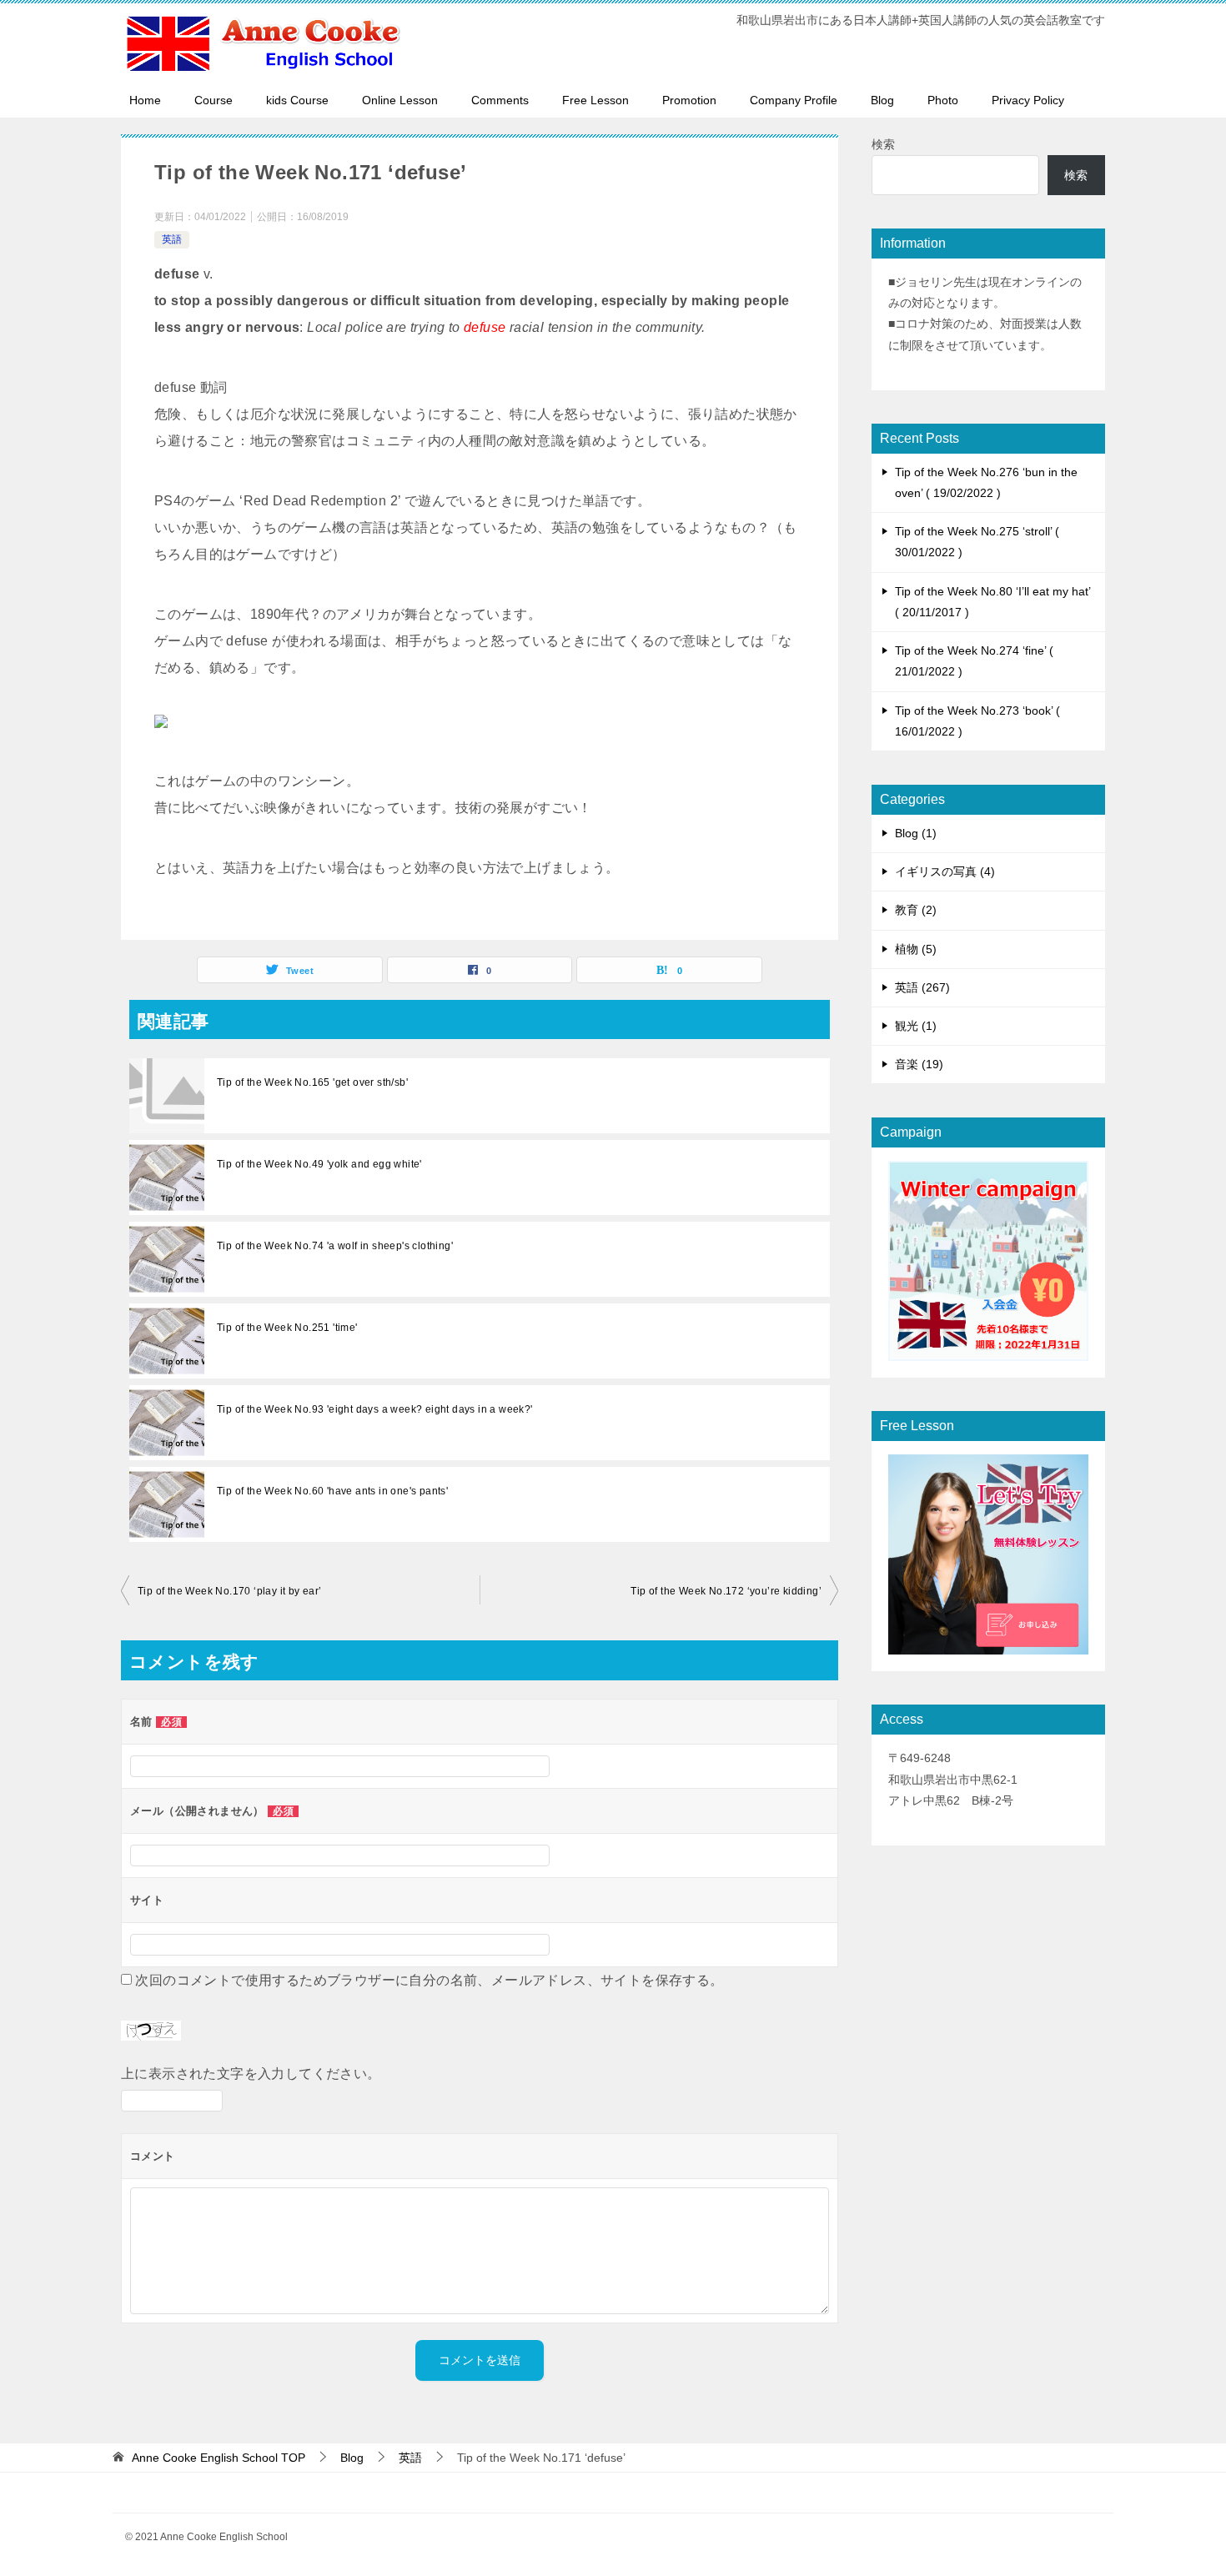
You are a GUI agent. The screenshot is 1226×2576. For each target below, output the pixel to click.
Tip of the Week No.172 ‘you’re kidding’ (726, 1591)
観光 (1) (916, 1026)
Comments (500, 100)
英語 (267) (922, 987)
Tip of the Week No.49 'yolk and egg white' (319, 1164)
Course (214, 100)
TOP (219, 2458)
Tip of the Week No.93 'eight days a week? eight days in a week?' (375, 1409)
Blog (882, 100)
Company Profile (794, 100)
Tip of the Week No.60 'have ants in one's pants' (332, 1491)
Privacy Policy (1028, 100)
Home (145, 100)
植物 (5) (916, 949)
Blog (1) (916, 833)
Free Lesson (595, 100)
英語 (172, 239)
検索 (883, 144)
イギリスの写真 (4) (945, 871)
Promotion (689, 100)
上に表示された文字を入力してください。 (251, 2074)
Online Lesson (400, 100)
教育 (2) (916, 910)
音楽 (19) (919, 1064)
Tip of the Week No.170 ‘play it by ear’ (230, 1591)
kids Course (297, 100)
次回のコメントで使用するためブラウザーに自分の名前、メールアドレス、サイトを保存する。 (429, 1980)
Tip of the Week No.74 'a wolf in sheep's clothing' (335, 1246)
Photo (943, 100)
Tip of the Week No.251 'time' (287, 1328)
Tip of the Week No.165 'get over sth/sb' (312, 1082)
